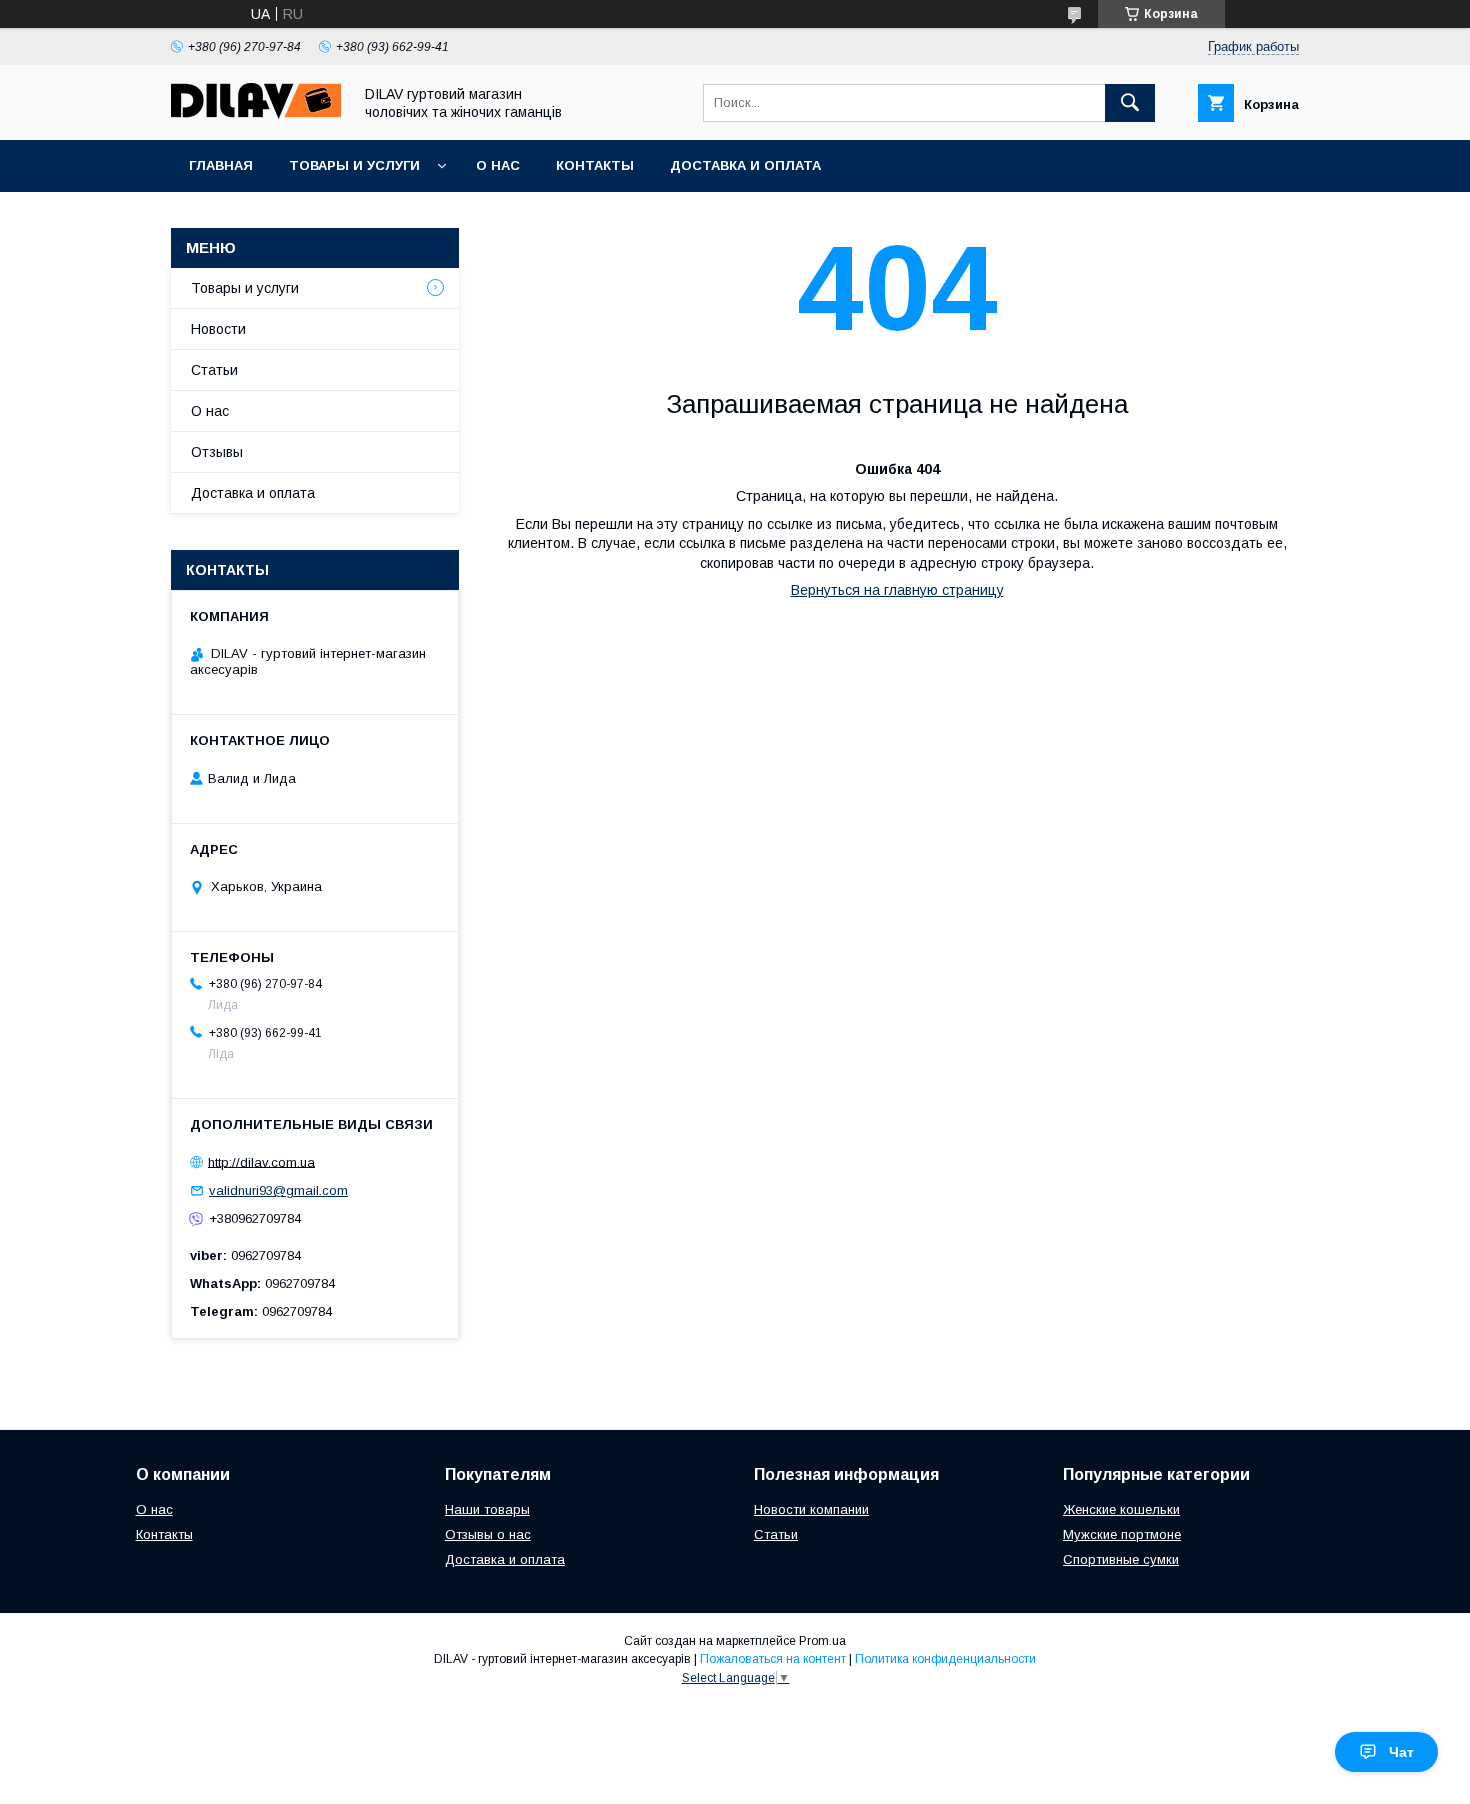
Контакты (595, 165)
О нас (498, 165)
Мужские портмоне (1122, 1534)
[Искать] (1130, 103)
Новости (218, 329)
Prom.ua (822, 1641)
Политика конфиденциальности (945, 1659)
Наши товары (487, 1509)
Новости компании (811, 1509)
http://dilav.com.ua (261, 1161)
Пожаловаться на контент (773, 1659)
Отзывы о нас (488, 1534)
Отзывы (217, 452)
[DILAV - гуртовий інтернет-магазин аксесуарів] (256, 114)
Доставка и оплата (745, 165)
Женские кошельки (1121, 1509)
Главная (221, 165)
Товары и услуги (354, 165)
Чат (1401, 1752)
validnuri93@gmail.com (278, 1190)
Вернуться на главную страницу (897, 590)
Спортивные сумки (1121, 1559)
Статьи (214, 370)
